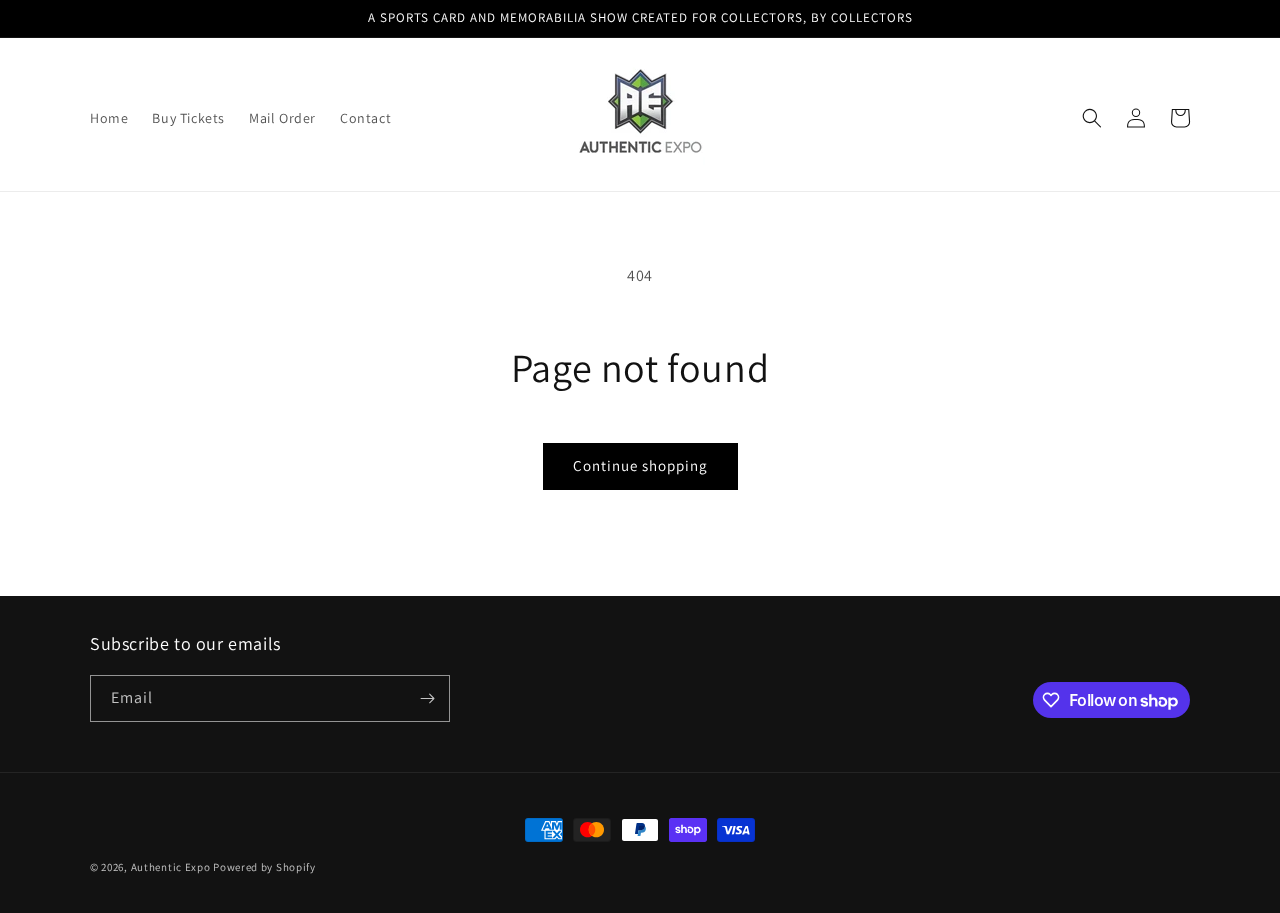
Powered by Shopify (264, 867)
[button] (1092, 118)
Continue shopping (640, 465)
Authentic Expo (171, 867)
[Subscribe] (427, 698)
